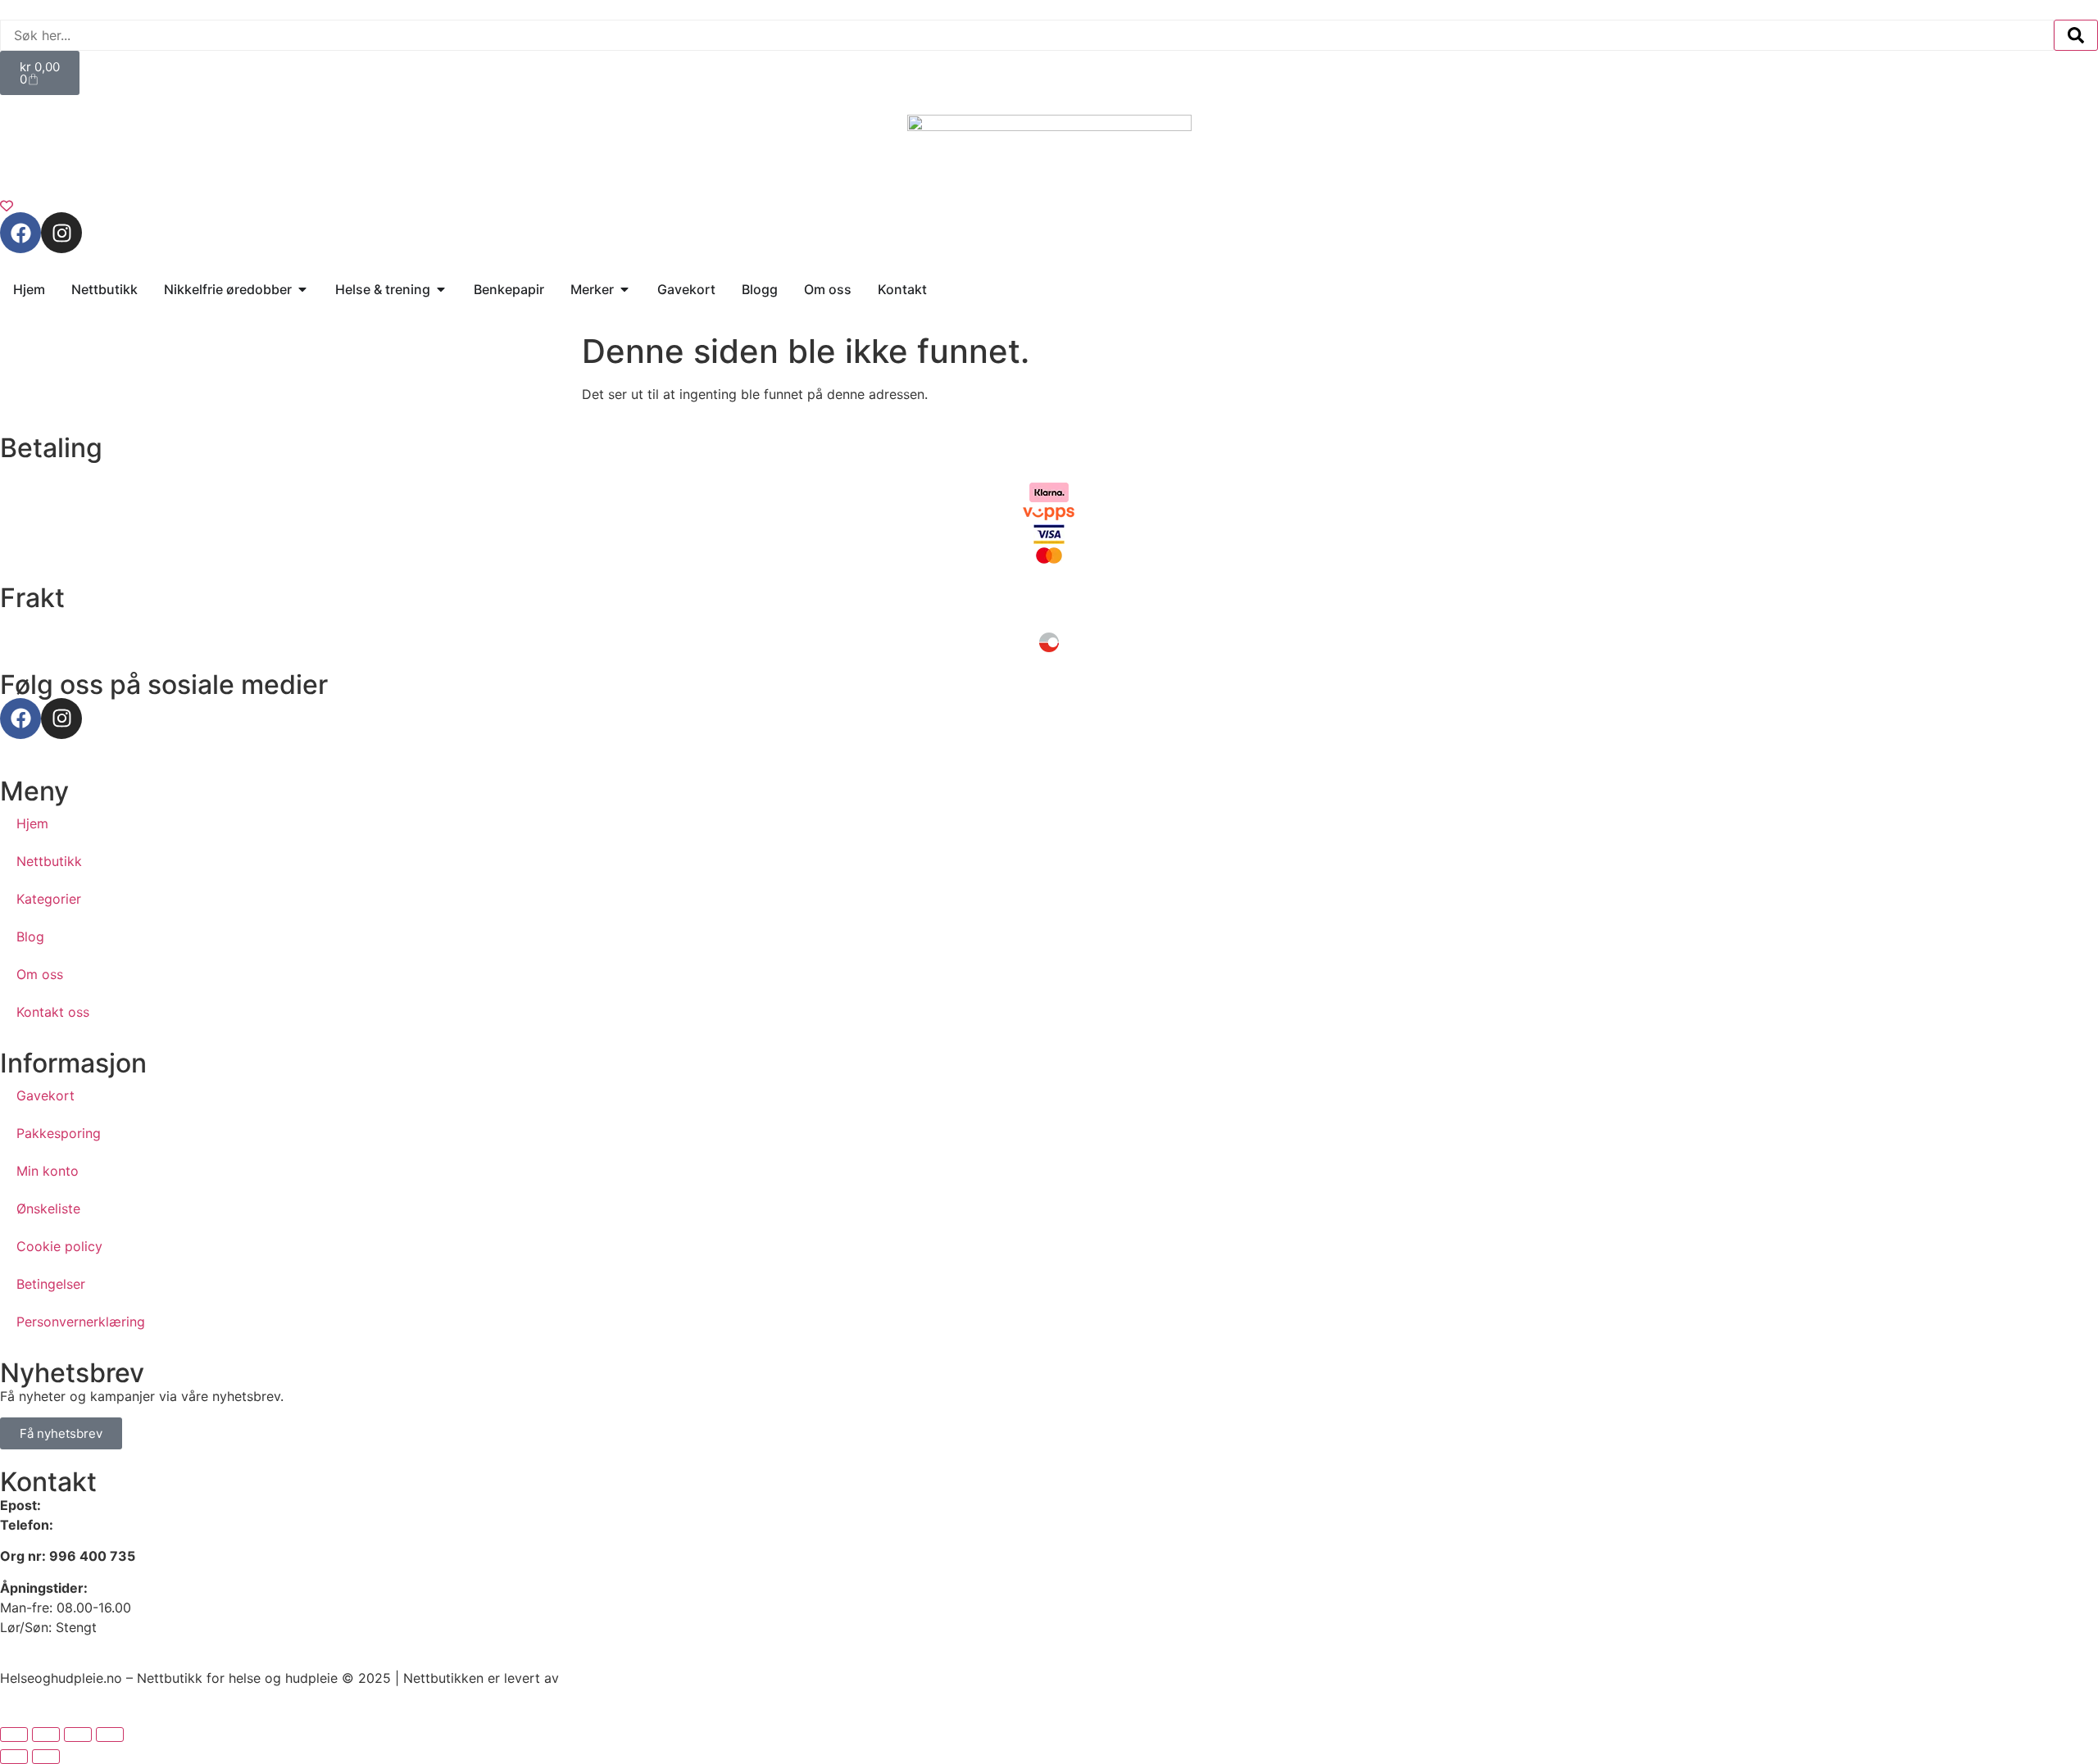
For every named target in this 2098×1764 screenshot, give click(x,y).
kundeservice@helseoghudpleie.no (151, 1505)
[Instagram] (61, 233)
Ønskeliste (48, 1208)
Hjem (32, 823)
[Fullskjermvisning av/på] (46, 1735)
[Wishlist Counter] (1049, 206)
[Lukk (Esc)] (110, 1735)
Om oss (40, 974)
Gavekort (45, 1095)
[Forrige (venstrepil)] (14, 1757)
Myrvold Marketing (622, 1678)
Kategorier (49, 899)
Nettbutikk (49, 861)
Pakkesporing (59, 1133)
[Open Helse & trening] (441, 289)
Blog (30, 936)
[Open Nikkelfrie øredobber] (302, 289)
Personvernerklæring (81, 1322)
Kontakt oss (53, 1012)
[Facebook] (20, 233)
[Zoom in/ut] (14, 1735)
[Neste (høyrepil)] (46, 1757)
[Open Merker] (624, 289)
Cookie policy (59, 1246)
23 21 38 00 (94, 1525)
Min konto (48, 1171)
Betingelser (51, 1284)
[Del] (78, 1735)
